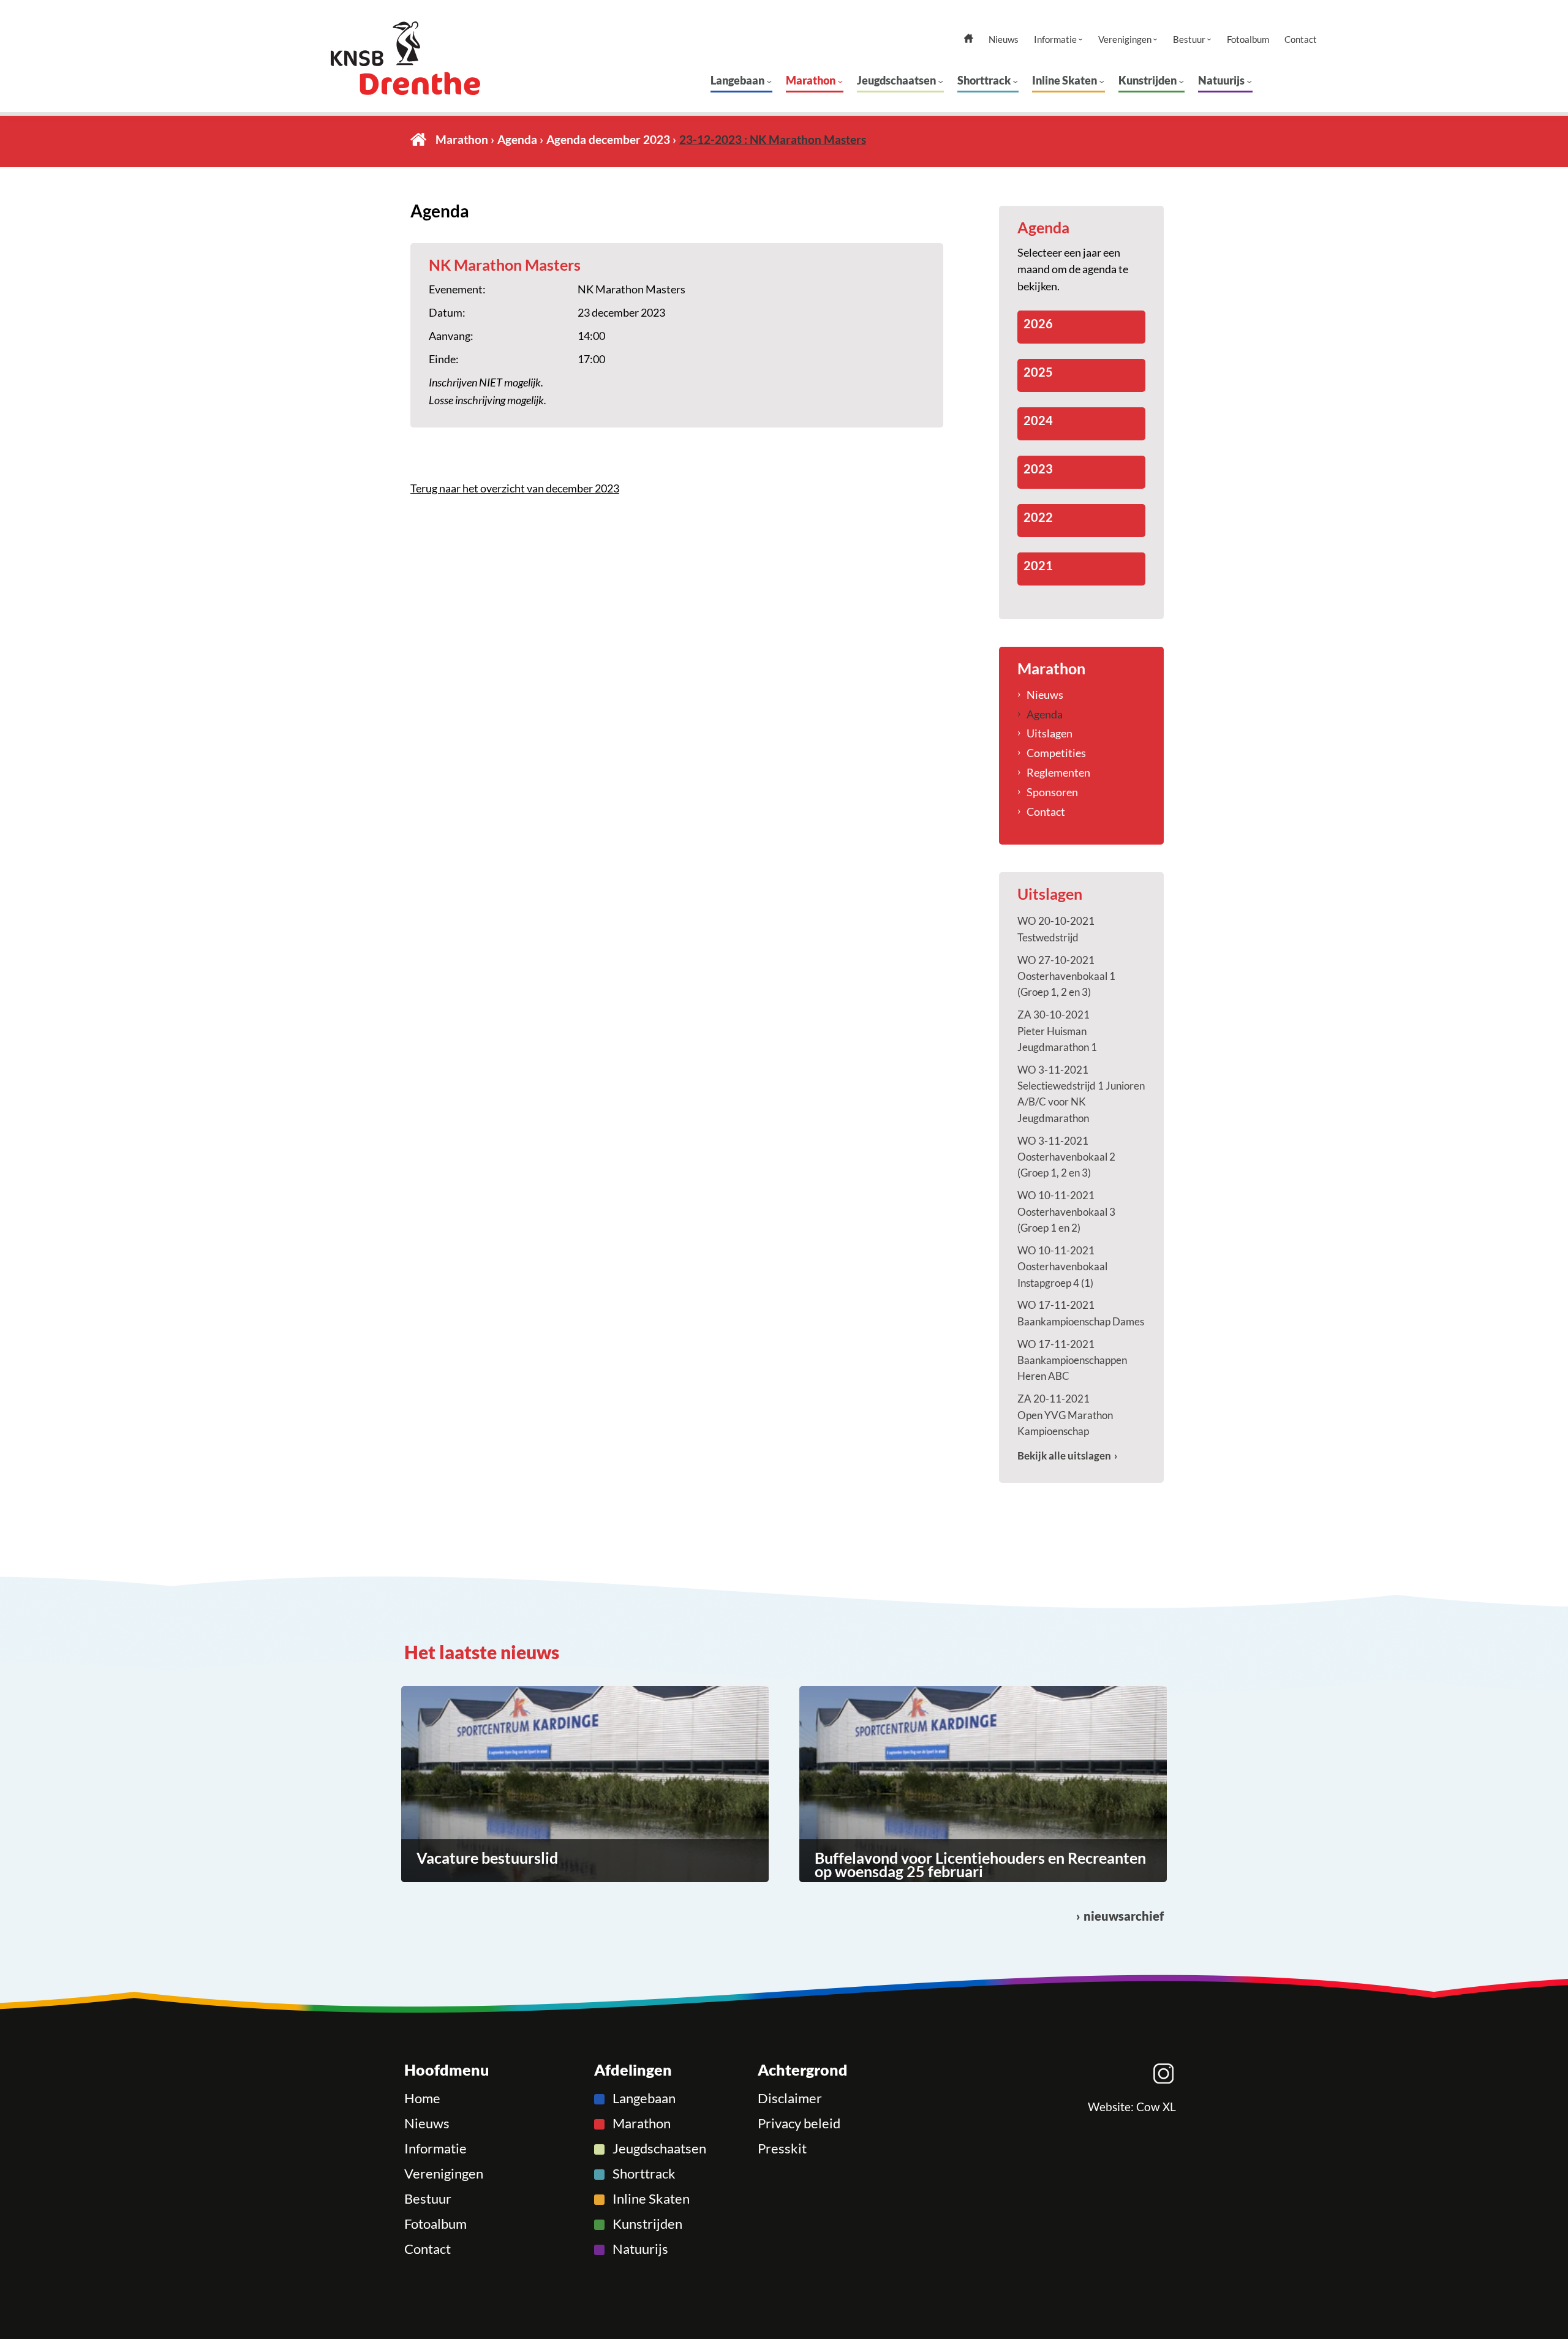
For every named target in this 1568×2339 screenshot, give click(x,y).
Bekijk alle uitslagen (1064, 1456)
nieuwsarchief (1124, 1916)
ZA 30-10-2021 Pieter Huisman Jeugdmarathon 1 (1057, 1031)
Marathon (811, 80)
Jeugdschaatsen (896, 80)
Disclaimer (790, 2098)
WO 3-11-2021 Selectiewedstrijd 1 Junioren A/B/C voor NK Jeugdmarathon (1081, 1094)
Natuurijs (1221, 80)
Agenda (517, 139)
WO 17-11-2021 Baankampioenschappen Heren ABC (1072, 1360)
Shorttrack (984, 80)
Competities (1056, 753)
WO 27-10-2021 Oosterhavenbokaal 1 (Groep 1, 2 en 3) (1066, 976)
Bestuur (1189, 40)
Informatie (1055, 40)
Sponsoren (1052, 792)
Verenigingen (1125, 40)
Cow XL (1156, 2107)
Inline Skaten (1065, 80)
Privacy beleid (799, 2123)
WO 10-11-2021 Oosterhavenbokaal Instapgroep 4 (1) (1062, 1267)
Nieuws (1004, 40)
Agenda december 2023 (608, 139)
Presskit (782, 2149)
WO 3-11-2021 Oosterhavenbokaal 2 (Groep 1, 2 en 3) (1066, 1157)
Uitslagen (1050, 733)
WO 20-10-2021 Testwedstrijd (1056, 929)
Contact (1301, 40)
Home (418, 139)
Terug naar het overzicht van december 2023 (515, 488)
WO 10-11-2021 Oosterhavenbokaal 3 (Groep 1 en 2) (1066, 1211)
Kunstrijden (1148, 80)
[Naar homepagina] (428, 58)
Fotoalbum (1248, 40)
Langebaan (737, 80)
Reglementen (1058, 772)
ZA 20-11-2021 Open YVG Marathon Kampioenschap (1065, 1415)
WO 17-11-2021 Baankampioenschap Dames (1081, 1313)
